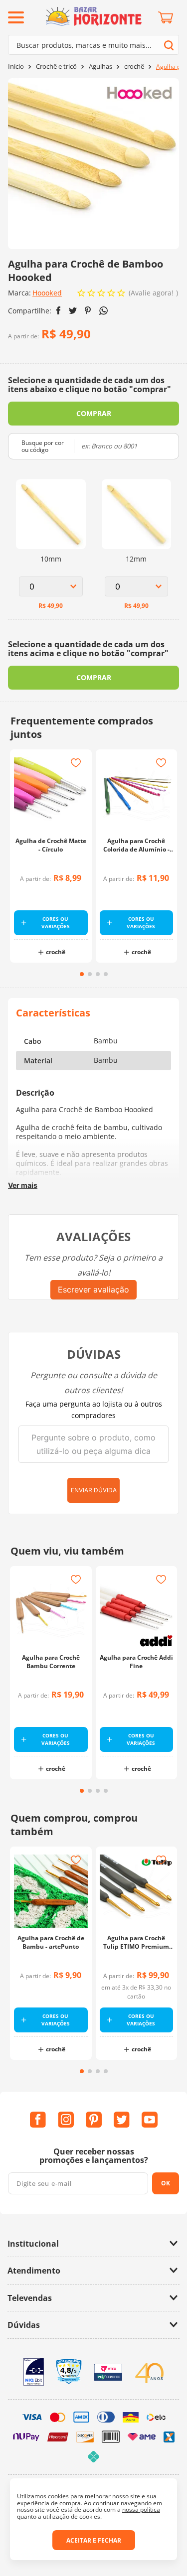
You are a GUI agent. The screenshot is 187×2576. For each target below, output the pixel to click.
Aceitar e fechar (94, 2540)
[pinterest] (88, 310)
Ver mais (23, 1185)
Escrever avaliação (93, 1289)
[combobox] (93, 45)
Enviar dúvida (94, 1490)
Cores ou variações (56, 923)
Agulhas (100, 67)
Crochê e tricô (56, 67)
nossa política (141, 2509)
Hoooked (47, 293)
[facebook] (59, 310)
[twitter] (73, 311)
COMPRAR (94, 413)
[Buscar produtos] (169, 45)
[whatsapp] (103, 311)
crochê (134, 67)
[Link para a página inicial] (16, 67)
